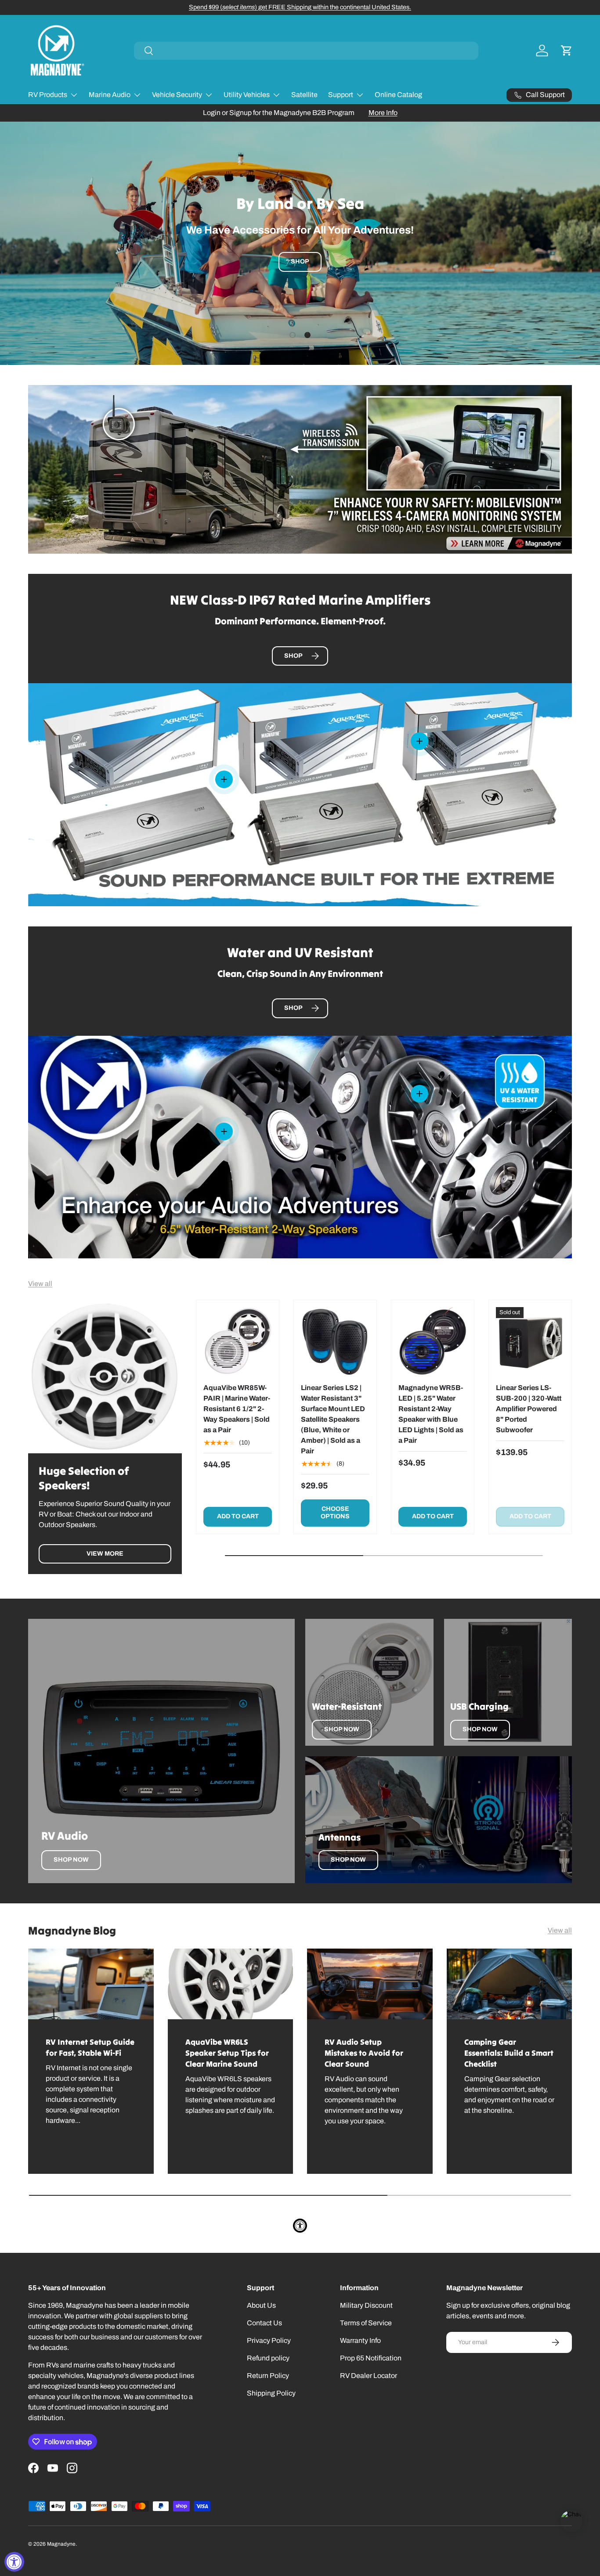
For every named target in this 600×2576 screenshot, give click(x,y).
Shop (300, 263)
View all (40, 1284)
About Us (261, 2305)
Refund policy (268, 2358)
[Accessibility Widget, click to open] (14, 2562)
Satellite (304, 95)
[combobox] (306, 51)
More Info (383, 113)
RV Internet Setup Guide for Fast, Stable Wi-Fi (90, 2047)
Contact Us (264, 2323)
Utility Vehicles (247, 95)
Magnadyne (61, 2544)
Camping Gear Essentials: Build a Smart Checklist (509, 2053)
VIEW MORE (105, 1554)
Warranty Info (360, 2340)
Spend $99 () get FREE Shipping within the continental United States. (300, 7)
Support (341, 95)
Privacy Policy (269, 2340)
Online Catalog (398, 95)
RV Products (48, 95)
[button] (567, 50)
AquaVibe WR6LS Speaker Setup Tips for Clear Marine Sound (227, 2053)
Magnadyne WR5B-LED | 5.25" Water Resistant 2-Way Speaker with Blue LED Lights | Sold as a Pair (431, 1414)
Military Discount (366, 2305)
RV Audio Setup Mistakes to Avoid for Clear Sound (364, 2053)
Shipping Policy (271, 2393)
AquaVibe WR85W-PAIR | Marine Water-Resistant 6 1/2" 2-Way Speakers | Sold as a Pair (237, 1409)
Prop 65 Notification (371, 2358)
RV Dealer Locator (369, 2376)
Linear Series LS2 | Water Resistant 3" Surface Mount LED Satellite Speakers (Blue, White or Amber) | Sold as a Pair (333, 1419)
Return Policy (268, 2376)
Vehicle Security (177, 95)
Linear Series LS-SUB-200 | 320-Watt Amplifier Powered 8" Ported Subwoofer (529, 1409)
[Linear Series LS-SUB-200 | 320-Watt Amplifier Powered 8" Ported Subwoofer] (530, 1341)
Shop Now (71, 1860)
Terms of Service (366, 2323)
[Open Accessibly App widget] (300, 2226)
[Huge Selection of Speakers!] (105, 1376)
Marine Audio (110, 95)
